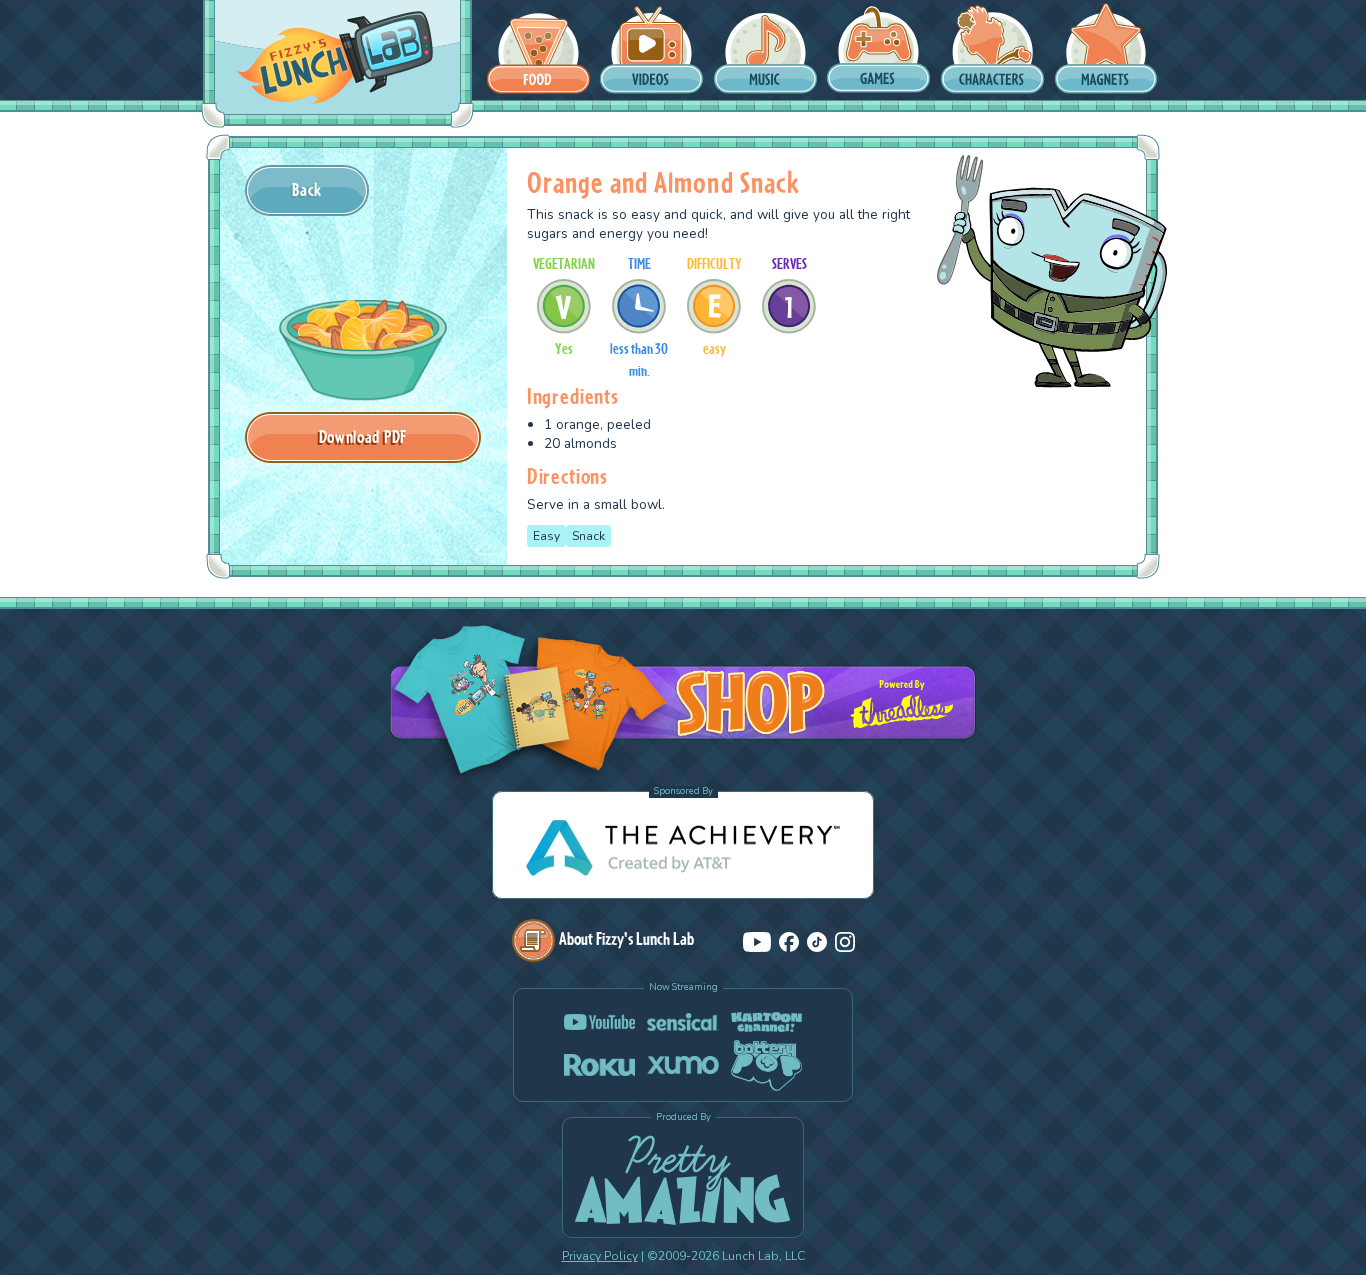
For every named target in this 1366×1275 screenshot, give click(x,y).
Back (307, 189)
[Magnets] (1106, 50)
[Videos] (651, 50)
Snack (588, 536)
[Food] (538, 50)
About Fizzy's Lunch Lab (626, 938)
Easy (546, 536)
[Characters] (992, 50)
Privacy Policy (600, 1256)
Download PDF (363, 436)
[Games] (878, 50)
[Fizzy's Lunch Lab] (335, 59)
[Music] (765, 50)
